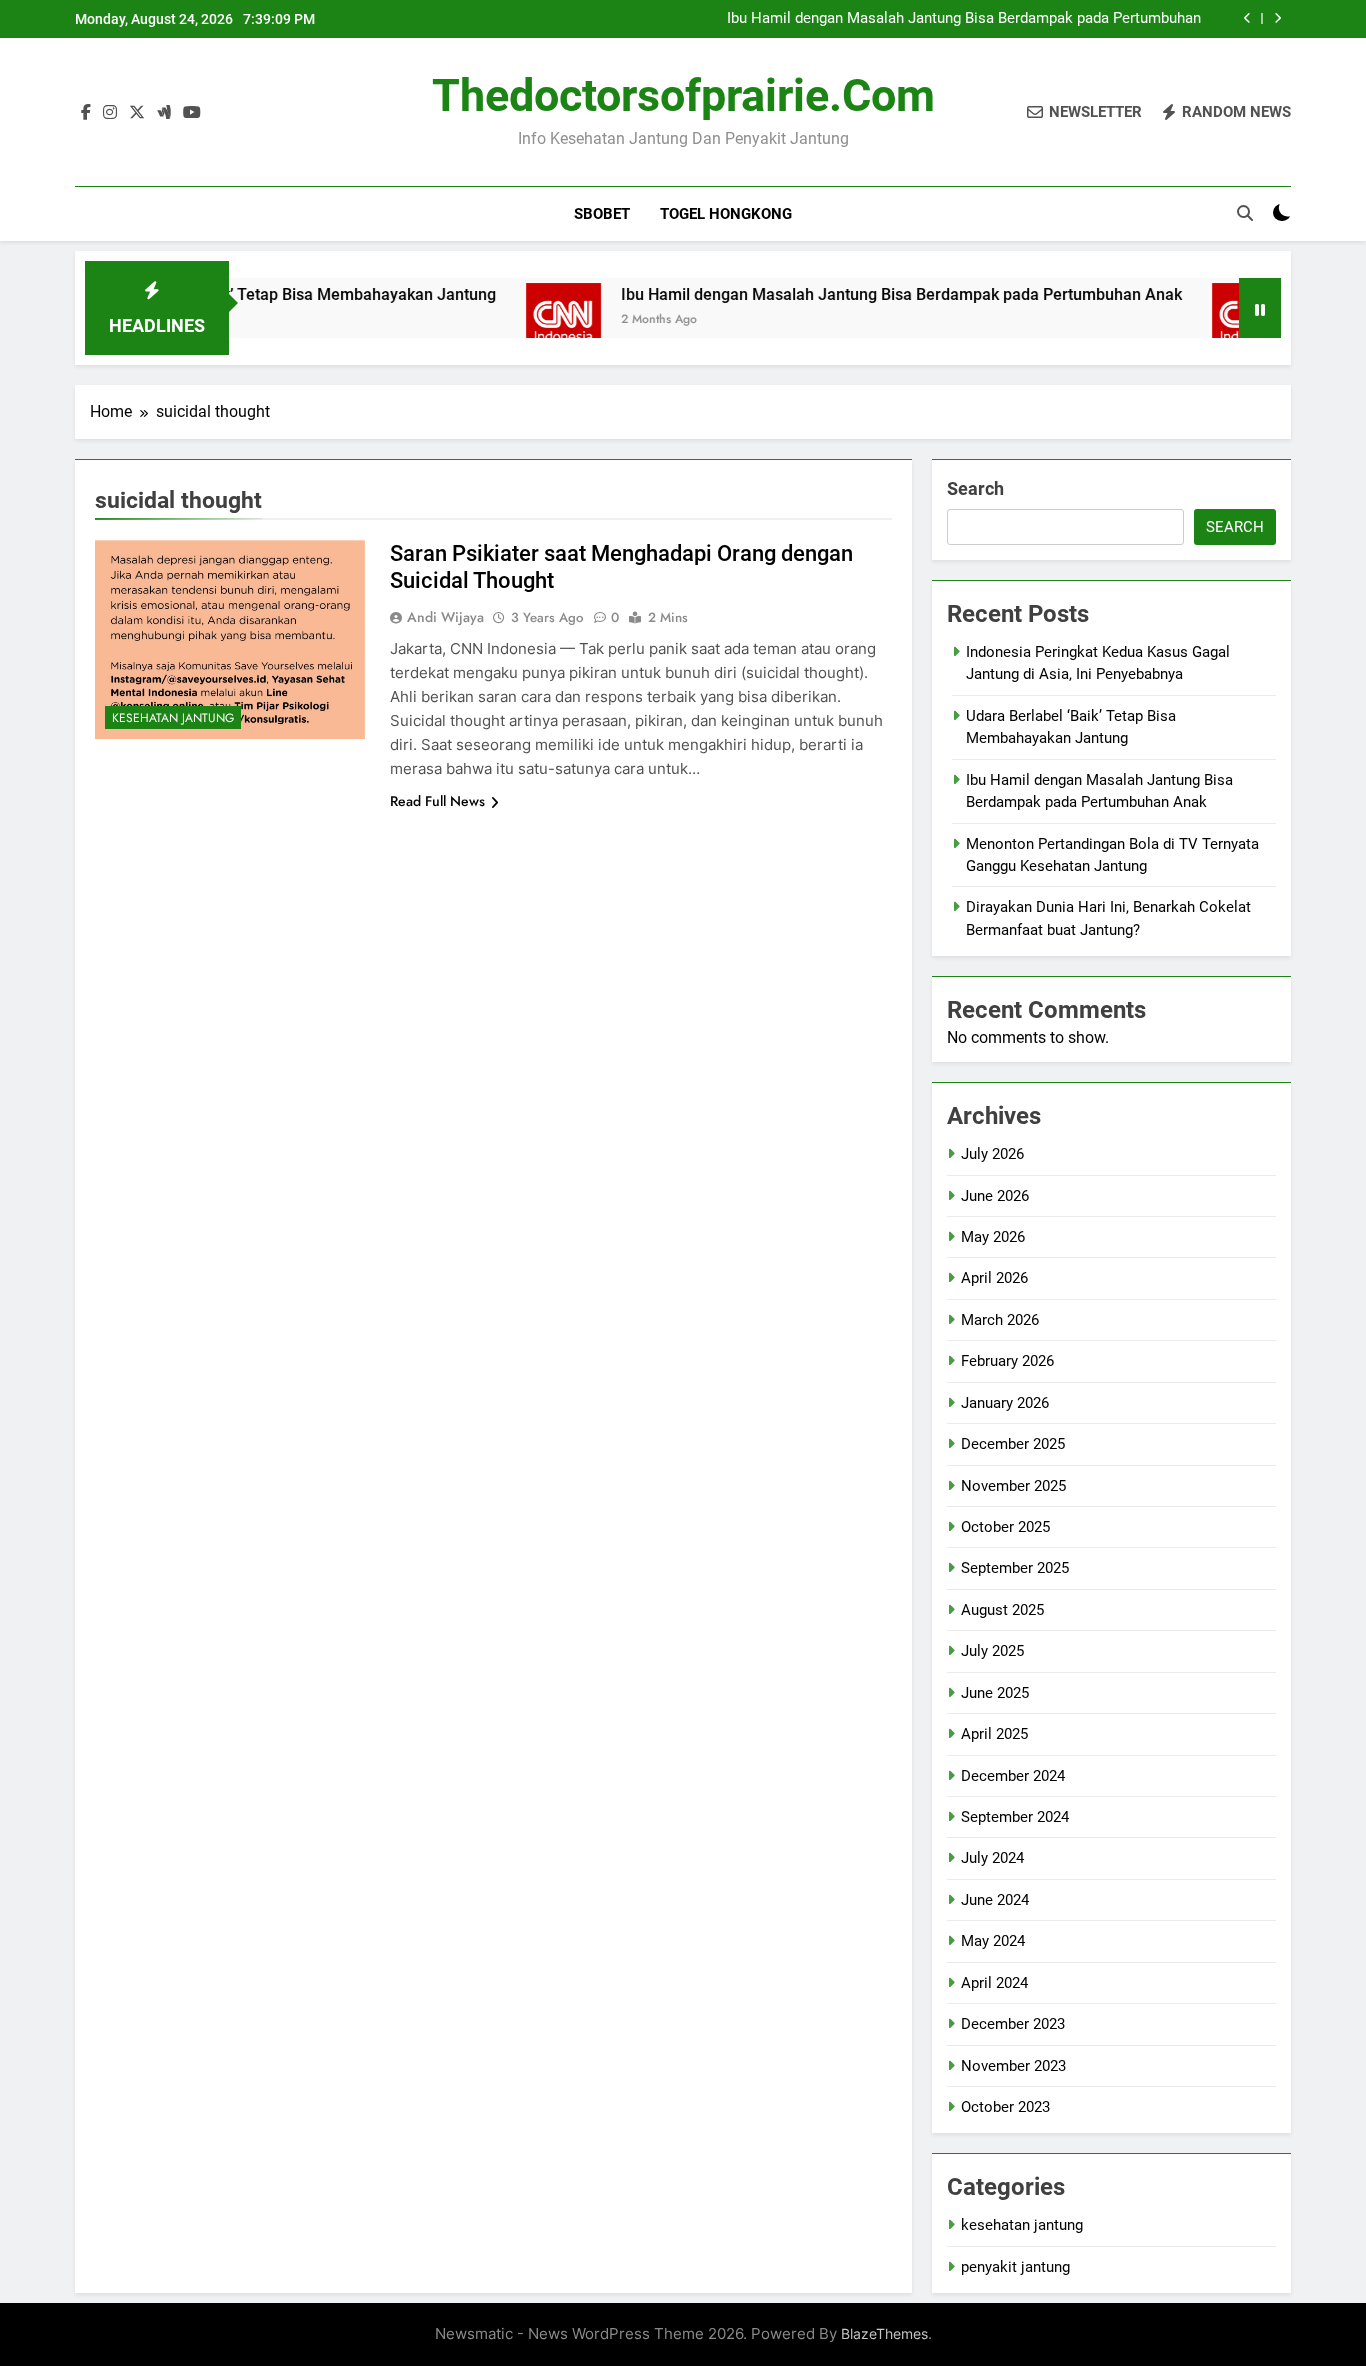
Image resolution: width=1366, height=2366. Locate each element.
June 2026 (995, 1196)
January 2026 (1005, 1403)
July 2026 (992, 1154)
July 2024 (992, 1858)
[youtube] (192, 113)
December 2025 (1013, 1444)
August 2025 (1002, 1610)
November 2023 (1013, 2066)
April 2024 (994, 1983)
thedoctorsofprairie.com (683, 95)
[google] (164, 113)
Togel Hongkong (726, 214)
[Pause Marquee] (1260, 308)
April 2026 (994, 1278)
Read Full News (437, 801)
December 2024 (1013, 1776)
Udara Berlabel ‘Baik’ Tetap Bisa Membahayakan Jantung (238, 294)
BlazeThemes (884, 2333)
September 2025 (1015, 1568)
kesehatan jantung (173, 718)
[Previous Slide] (1247, 18)
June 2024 (995, 1900)
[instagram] (110, 113)
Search (975, 488)
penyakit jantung (1015, 2267)
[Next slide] (1277, 18)
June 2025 (995, 1693)
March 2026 (1000, 1320)
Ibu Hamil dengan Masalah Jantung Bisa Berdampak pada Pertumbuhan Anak (964, 19)
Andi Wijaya (445, 617)
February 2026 (1007, 1361)
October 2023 (1005, 2107)
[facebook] (86, 113)
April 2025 (994, 1734)
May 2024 (993, 1941)
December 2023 (1013, 2024)
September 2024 (1015, 1817)
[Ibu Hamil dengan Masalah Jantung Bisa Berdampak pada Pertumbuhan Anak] (511, 320)
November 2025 (1013, 1486)
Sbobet (602, 214)
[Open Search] (1245, 213)
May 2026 (993, 1237)
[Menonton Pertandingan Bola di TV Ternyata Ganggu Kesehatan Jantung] (1197, 320)
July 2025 (992, 1651)
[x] (137, 113)
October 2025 (1005, 1527)
